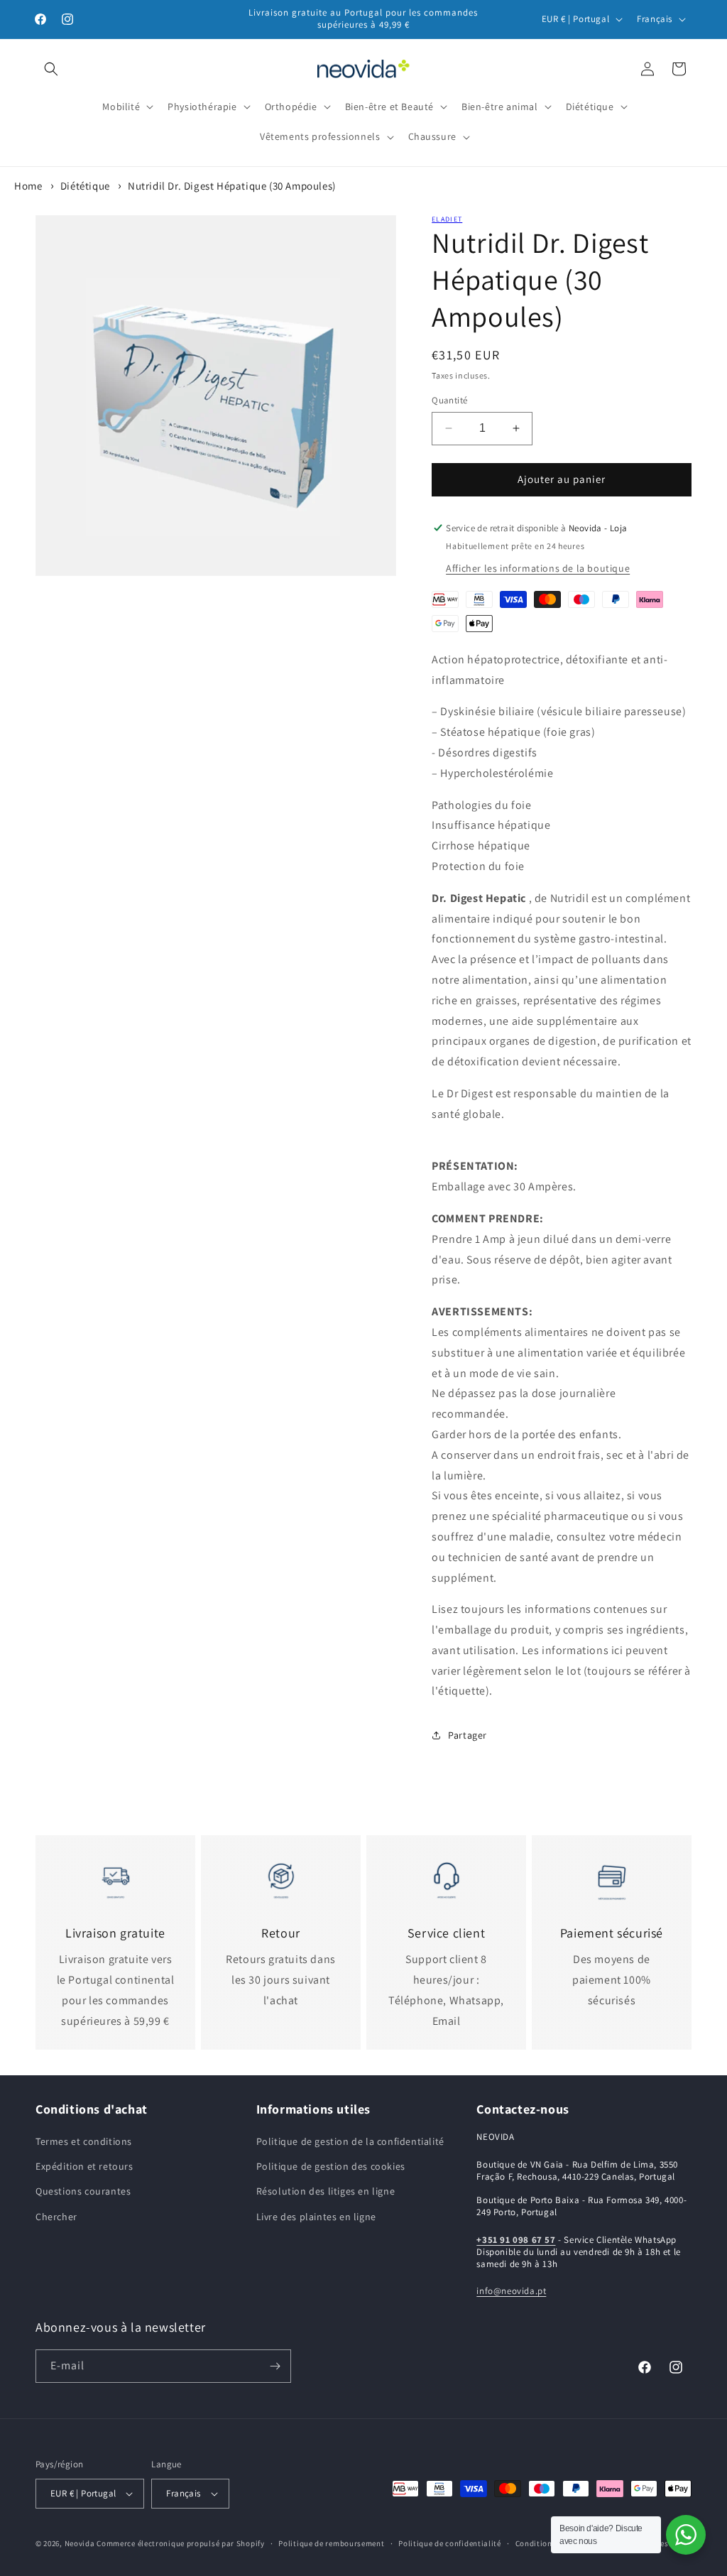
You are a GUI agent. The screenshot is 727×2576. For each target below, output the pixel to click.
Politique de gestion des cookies (331, 2166)
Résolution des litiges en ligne (326, 2191)
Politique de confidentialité (450, 2543)
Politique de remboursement (331, 2543)
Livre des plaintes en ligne (316, 2217)
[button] (51, 69)
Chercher (56, 2217)
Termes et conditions (84, 2141)
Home (28, 186)
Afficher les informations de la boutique (538, 568)
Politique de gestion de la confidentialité (350, 2141)
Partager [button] (468, 1735)
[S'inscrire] (275, 2366)
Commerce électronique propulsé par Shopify (180, 2543)
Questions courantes (83, 2191)
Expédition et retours (84, 2166)
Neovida (80, 2543)
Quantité (449, 400)
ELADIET (447, 219)
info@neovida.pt (511, 2291)
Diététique (85, 186)
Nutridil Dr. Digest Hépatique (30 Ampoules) (232, 186)
